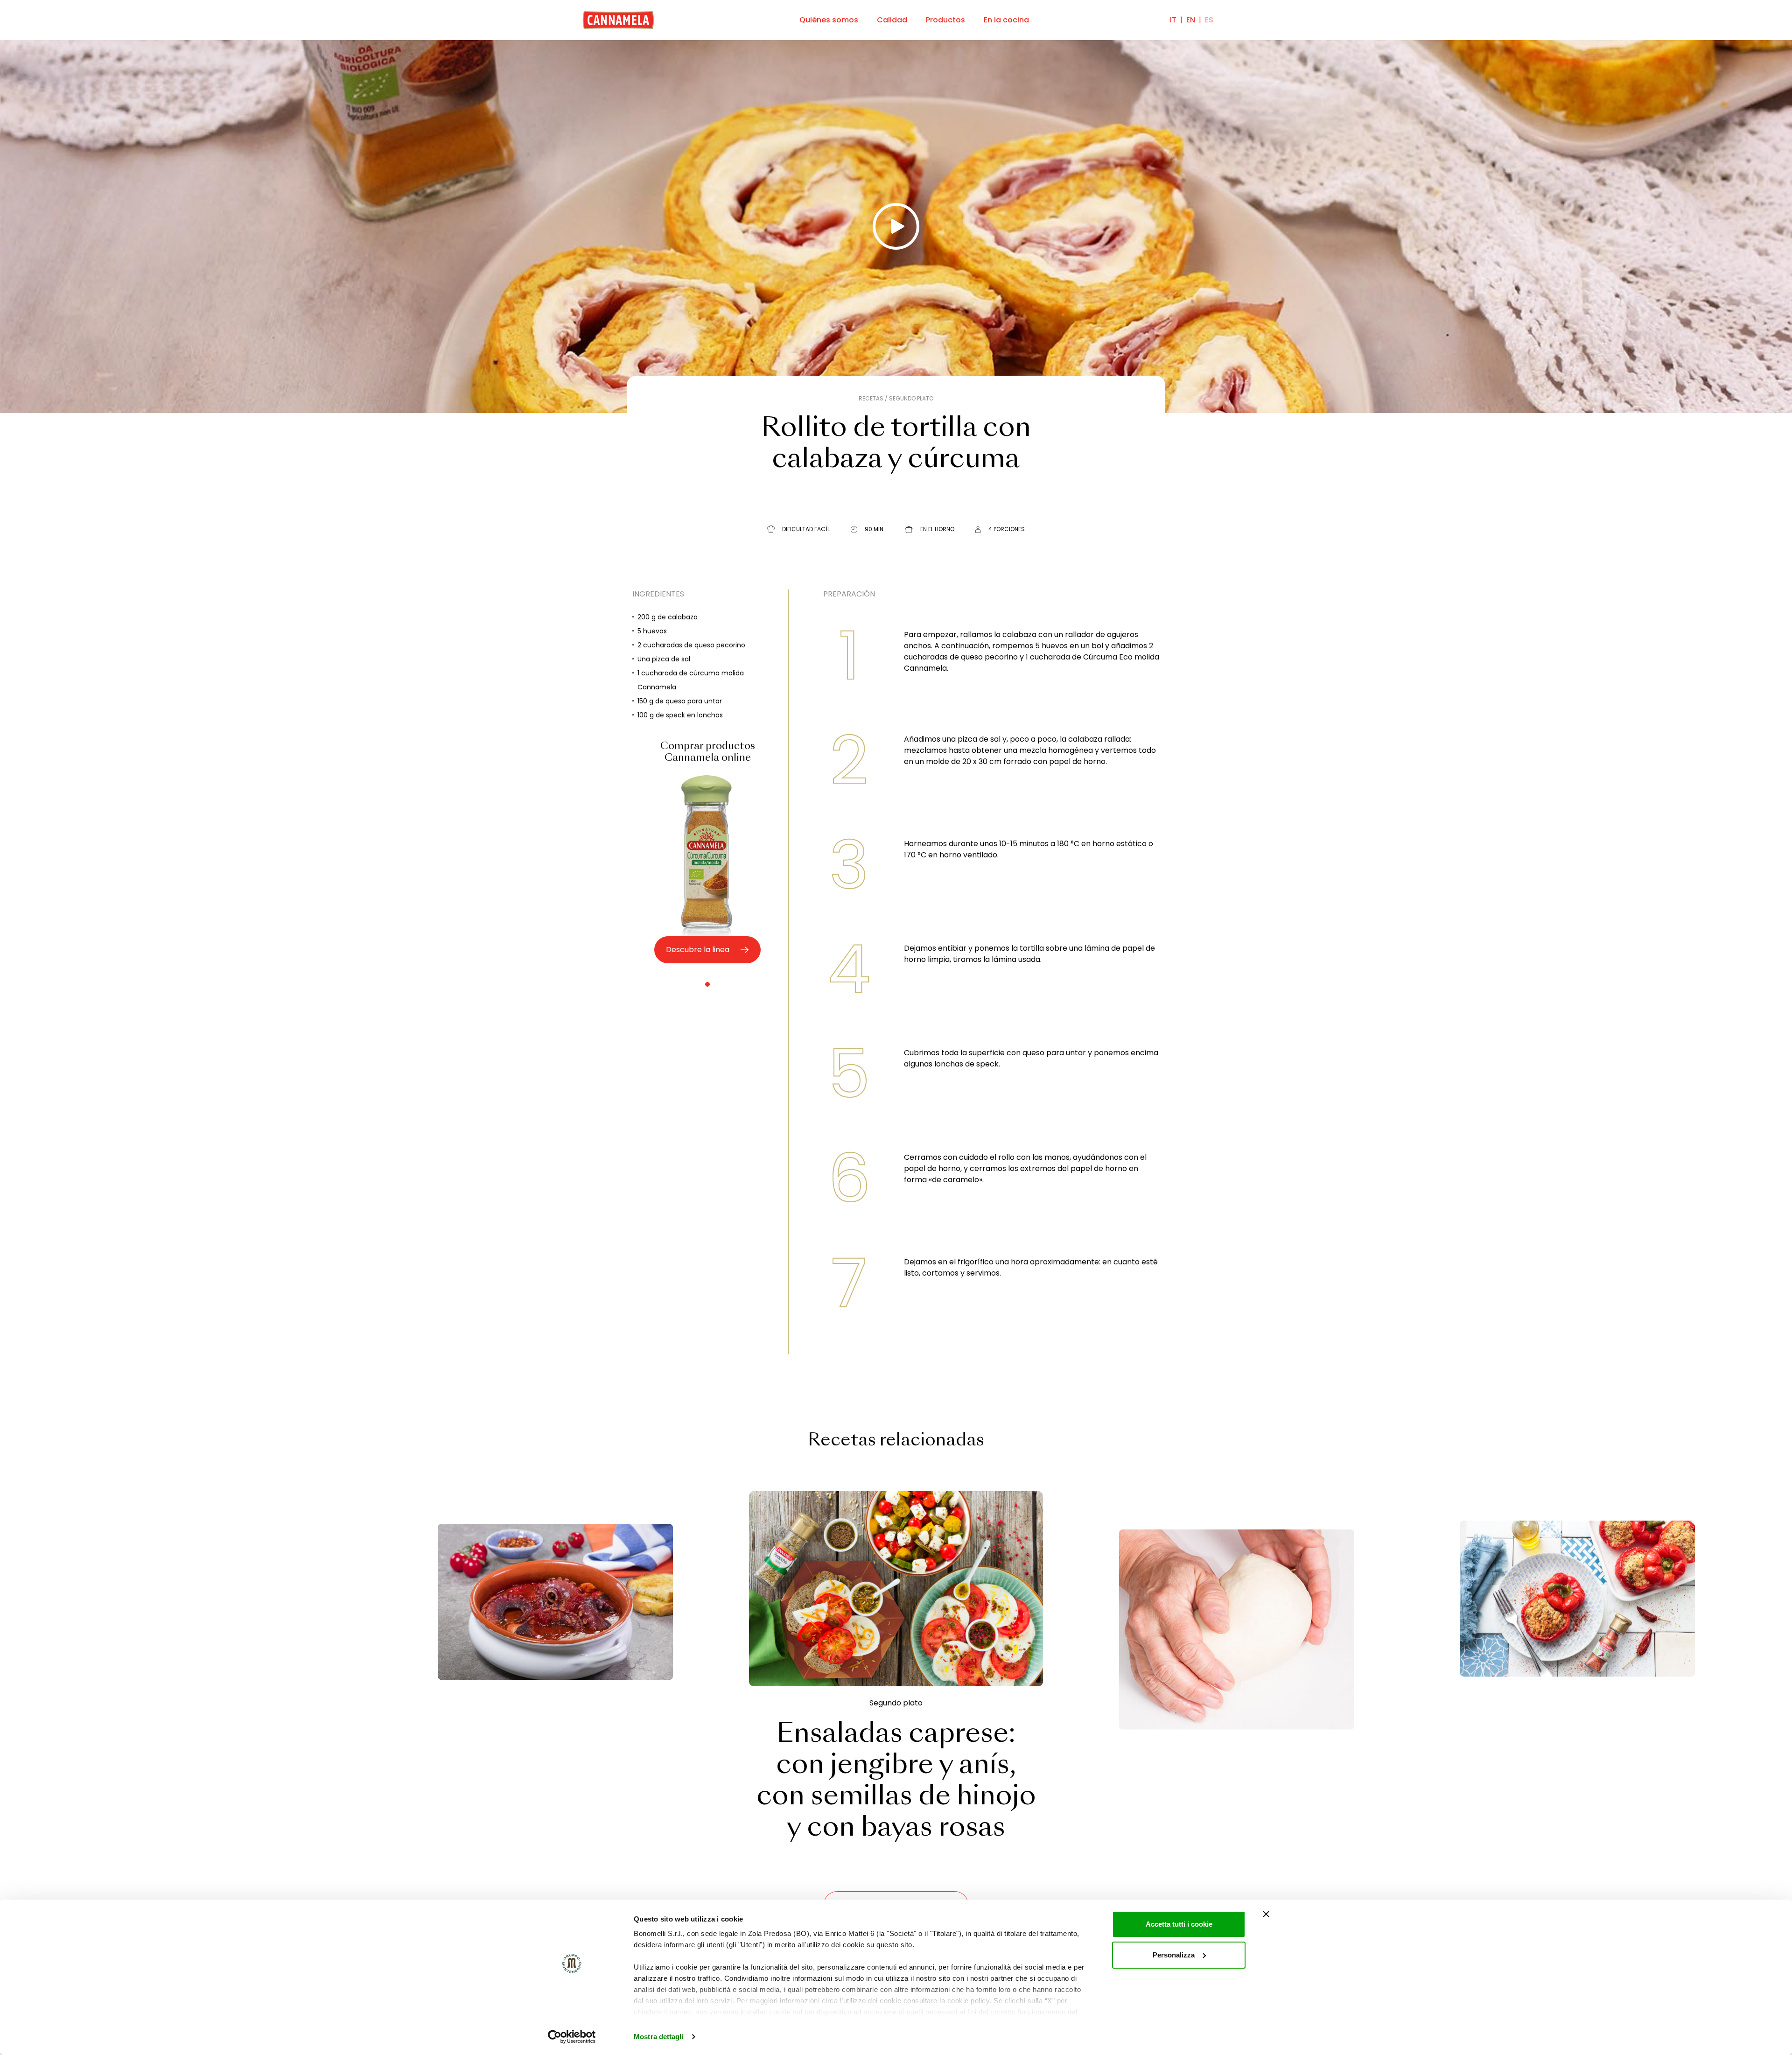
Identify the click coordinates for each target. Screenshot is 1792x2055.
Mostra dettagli (659, 2037)
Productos (945, 20)
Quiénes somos (829, 20)
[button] (707, 984)
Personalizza (1174, 1955)
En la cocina (1006, 20)
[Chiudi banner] (1266, 1914)
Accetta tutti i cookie (1179, 1924)
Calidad (892, 20)
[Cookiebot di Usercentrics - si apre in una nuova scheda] (572, 2037)
